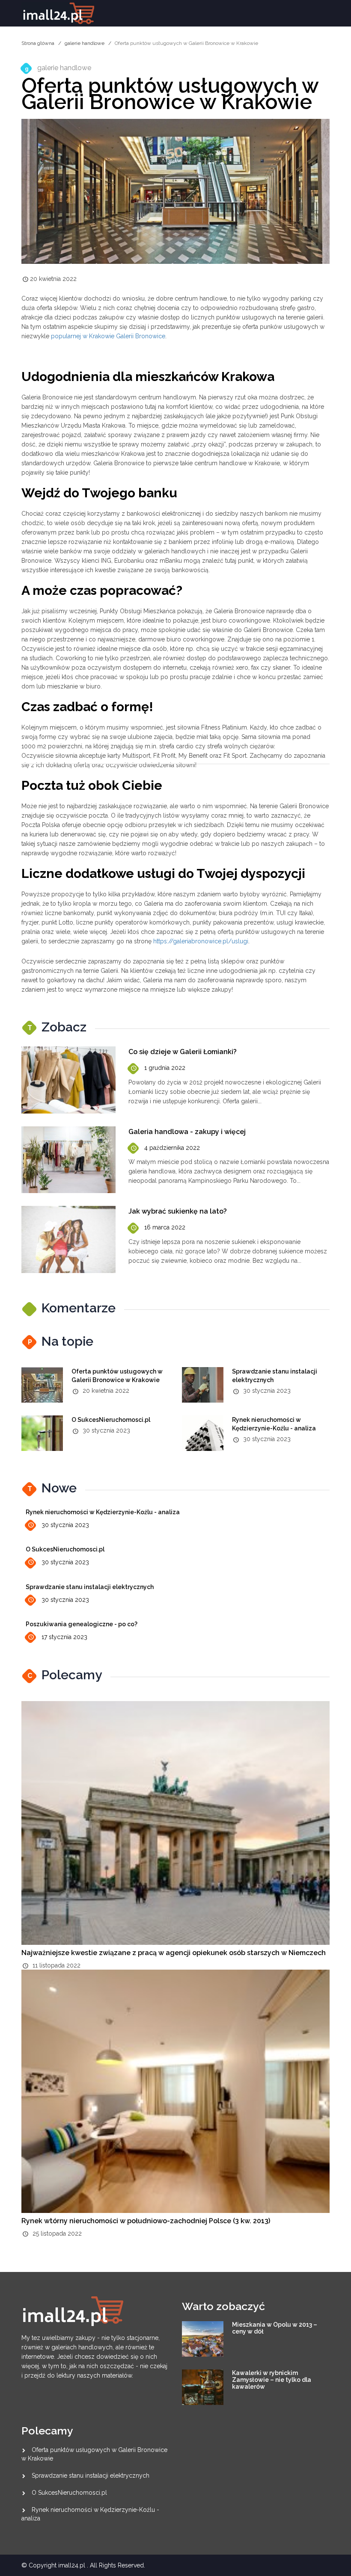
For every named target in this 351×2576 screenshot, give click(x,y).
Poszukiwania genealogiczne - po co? (82, 1624)
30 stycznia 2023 (65, 1525)
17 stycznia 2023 (64, 1637)
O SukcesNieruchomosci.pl (111, 1420)
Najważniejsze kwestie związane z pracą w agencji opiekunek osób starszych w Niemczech (174, 1953)
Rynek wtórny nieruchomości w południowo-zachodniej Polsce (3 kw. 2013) (146, 2221)
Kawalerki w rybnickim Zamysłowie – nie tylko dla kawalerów (272, 2380)
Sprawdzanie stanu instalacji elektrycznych (90, 1587)
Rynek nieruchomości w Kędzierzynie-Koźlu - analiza (103, 1512)
